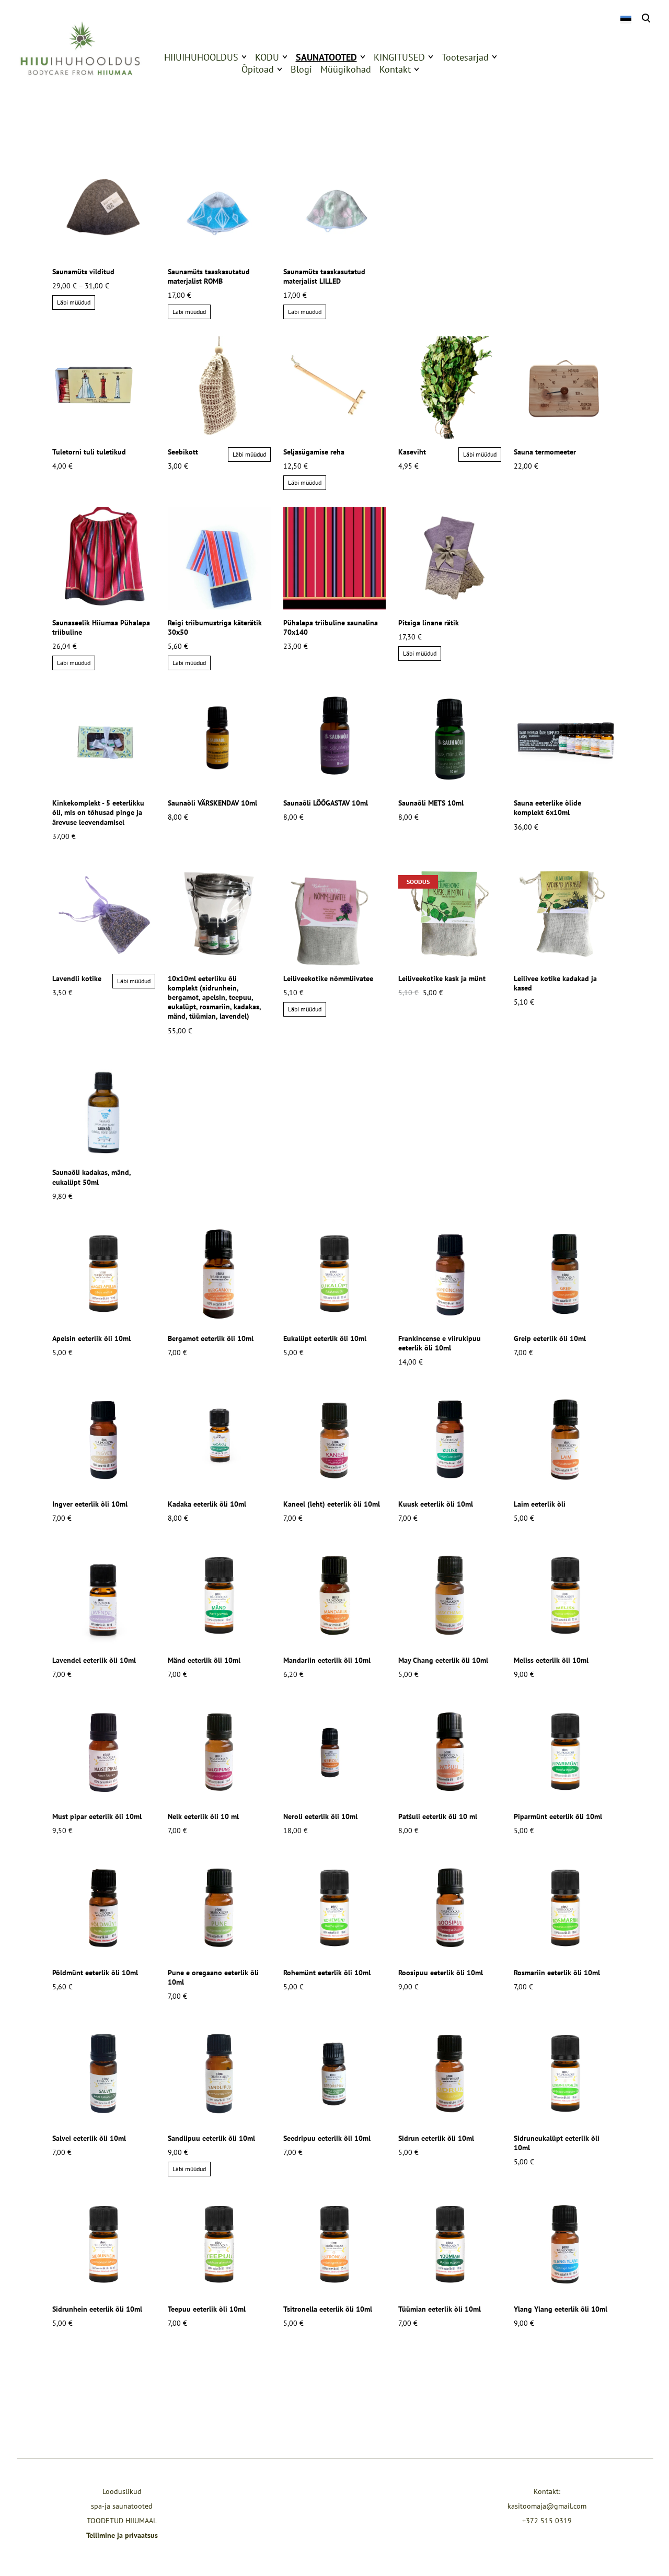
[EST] (625, 19)
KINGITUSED (399, 57)
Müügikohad (346, 69)
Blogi (301, 69)
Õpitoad (258, 69)
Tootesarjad (465, 57)
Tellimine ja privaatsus (122, 2535)
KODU (267, 57)
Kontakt (395, 69)
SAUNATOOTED (326, 57)
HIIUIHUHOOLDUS (201, 57)
